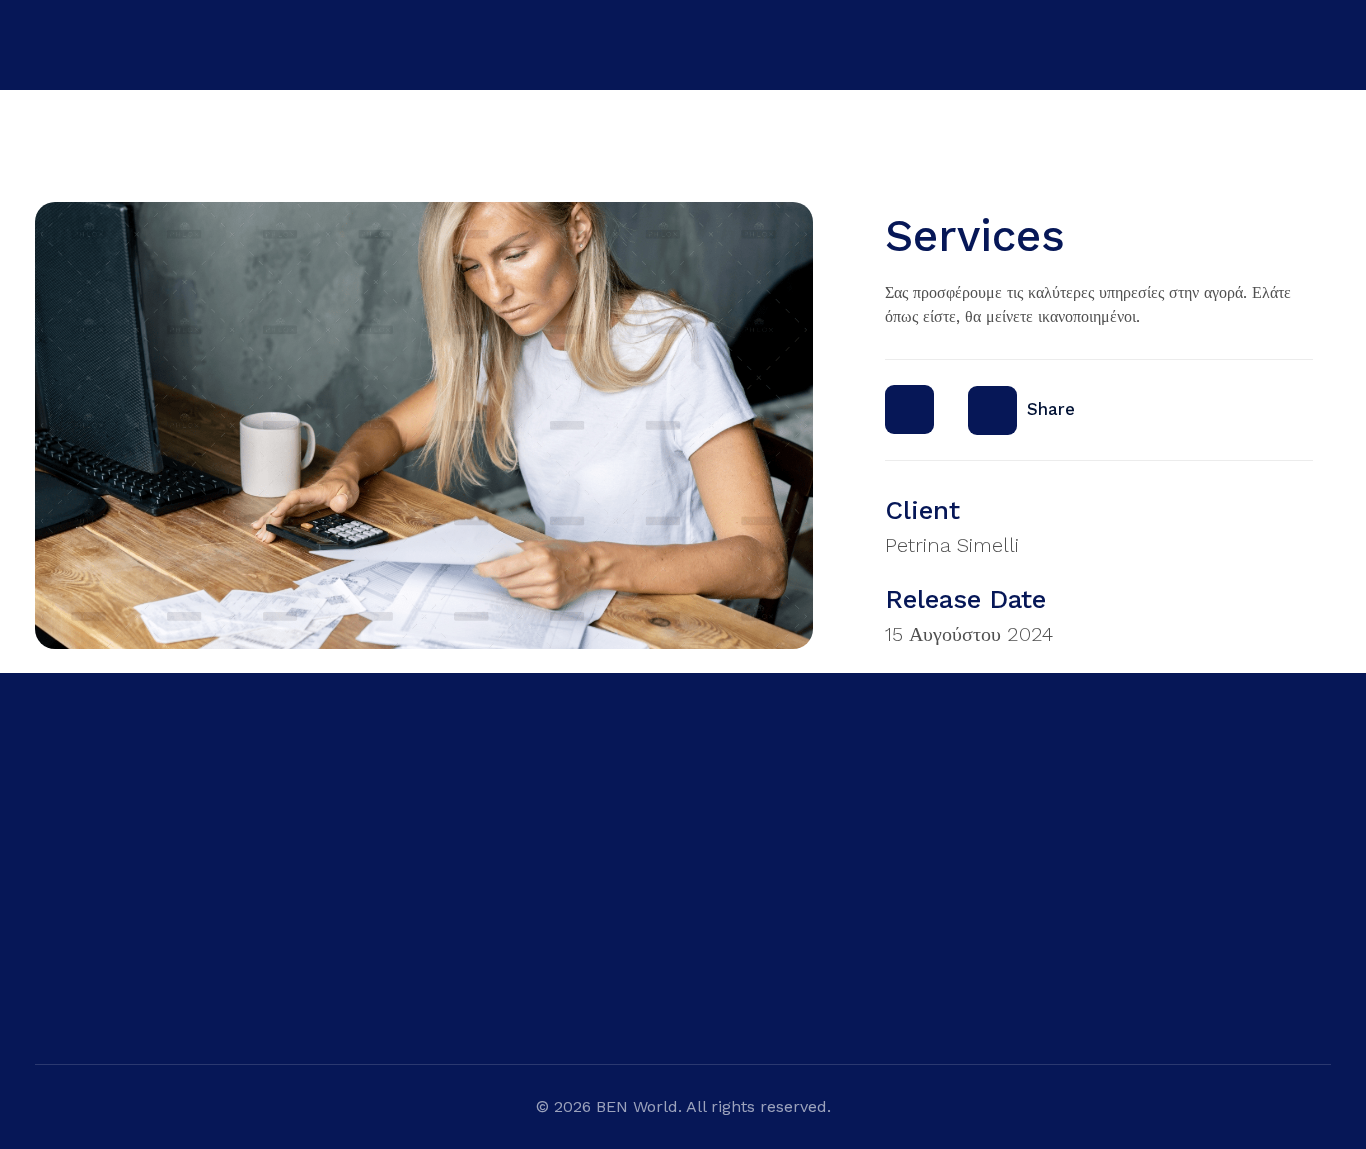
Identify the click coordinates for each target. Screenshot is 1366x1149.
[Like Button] (909, 409)
